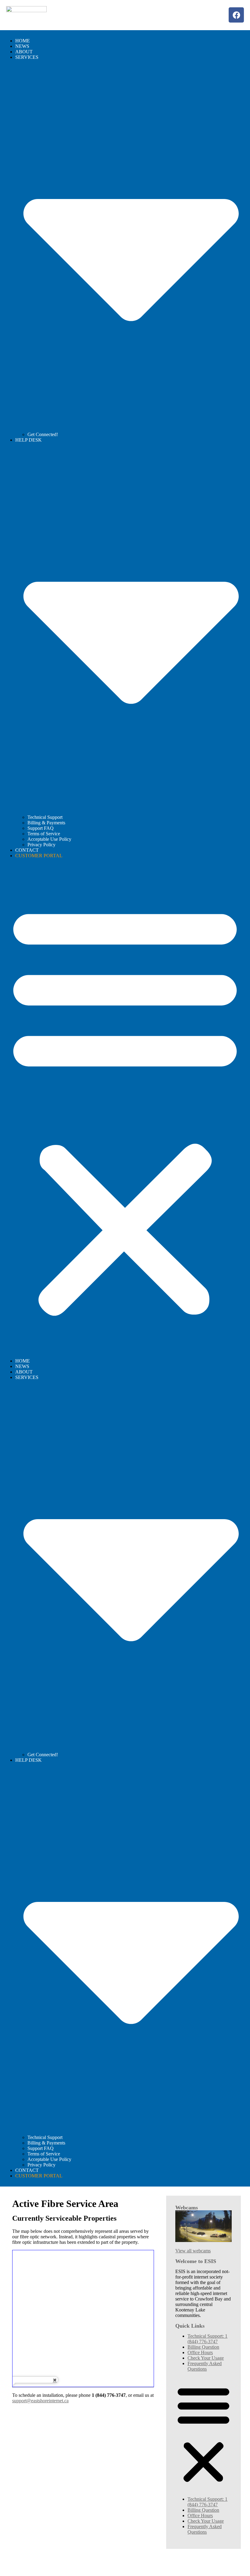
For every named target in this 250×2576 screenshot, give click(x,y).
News (22, 46)
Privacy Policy (41, 845)
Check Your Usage (206, 2358)
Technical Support (45, 817)
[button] (125, 1108)
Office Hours (200, 2352)
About (24, 52)
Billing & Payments (46, 823)
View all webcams (193, 2251)
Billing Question (203, 2347)
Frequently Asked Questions (205, 2366)
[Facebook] (236, 15)
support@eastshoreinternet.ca (40, 2401)
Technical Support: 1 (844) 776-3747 (207, 2339)
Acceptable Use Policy (49, 839)
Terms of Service (44, 834)
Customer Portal (39, 856)
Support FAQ (41, 828)
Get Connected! (43, 434)
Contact (27, 850)
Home (23, 41)
